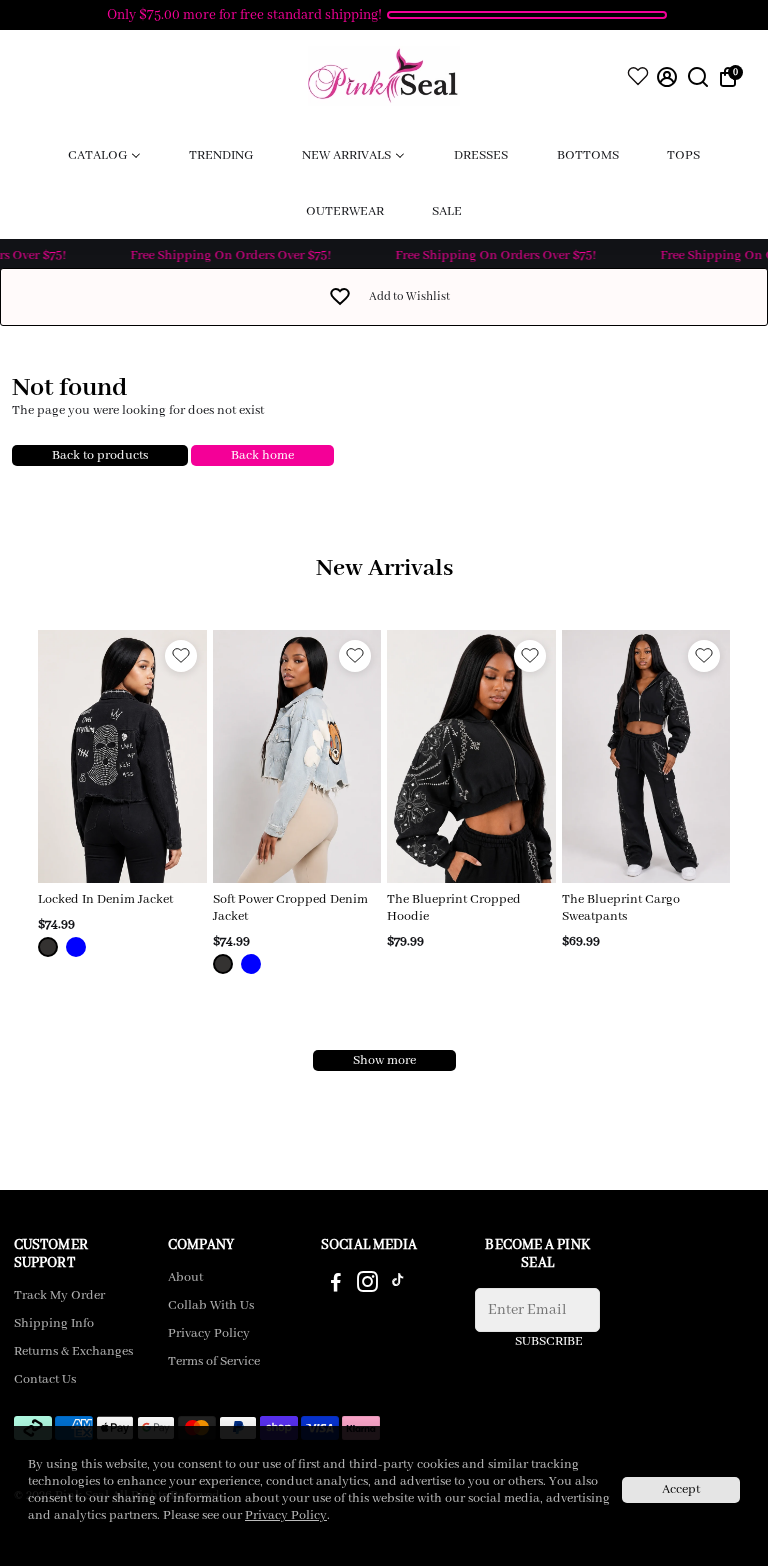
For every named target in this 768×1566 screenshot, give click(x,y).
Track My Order (59, 1296)
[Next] (171, 751)
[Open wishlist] (638, 76)
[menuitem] (104, 155)
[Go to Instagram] (367, 1286)
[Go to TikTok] (398, 1286)
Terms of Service (214, 1362)
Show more (384, 1060)
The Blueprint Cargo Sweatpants (621, 908)
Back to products (100, 455)
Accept (681, 1489)
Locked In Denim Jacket (105, 899)
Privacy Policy (209, 1334)
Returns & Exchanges (73, 1352)
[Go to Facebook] (336, 1286)
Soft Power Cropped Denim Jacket (290, 908)
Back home (262, 455)
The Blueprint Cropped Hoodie (454, 908)
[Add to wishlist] (181, 656)
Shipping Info (54, 1324)
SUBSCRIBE (549, 1341)
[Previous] (74, 751)
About (185, 1278)
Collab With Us (211, 1306)
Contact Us (45, 1380)
